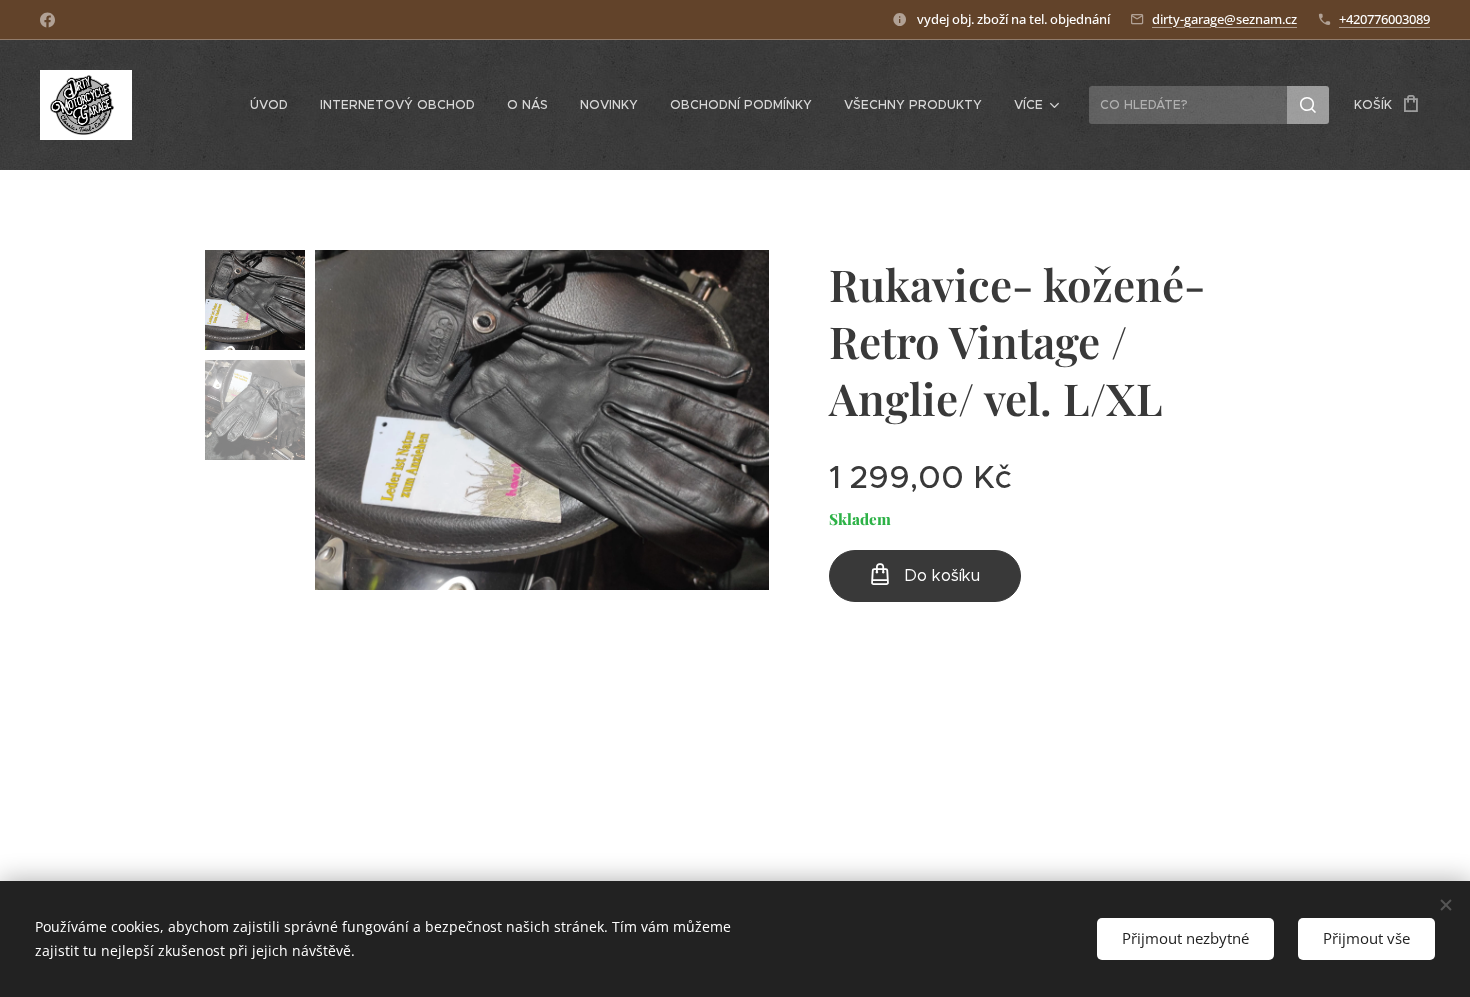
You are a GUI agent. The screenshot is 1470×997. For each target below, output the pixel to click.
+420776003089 (1384, 19)
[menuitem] (274, 105)
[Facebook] (47, 20)
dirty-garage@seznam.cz (1224, 19)
